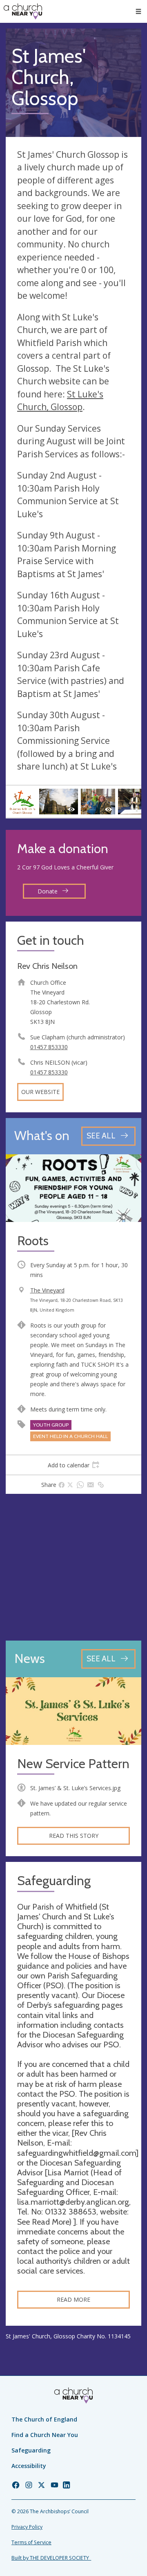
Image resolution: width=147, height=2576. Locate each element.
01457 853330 (49, 1047)
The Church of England (44, 2419)
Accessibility (29, 2466)
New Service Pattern (73, 1764)
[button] (138, 11)
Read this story (74, 1836)
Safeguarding (31, 2450)
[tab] (73, 1465)
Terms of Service (31, 2542)
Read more (73, 2299)
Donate (48, 891)
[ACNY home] (23, 11)
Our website (40, 1092)
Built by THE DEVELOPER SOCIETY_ (51, 2558)
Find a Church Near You (45, 2435)
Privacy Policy (27, 2527)
